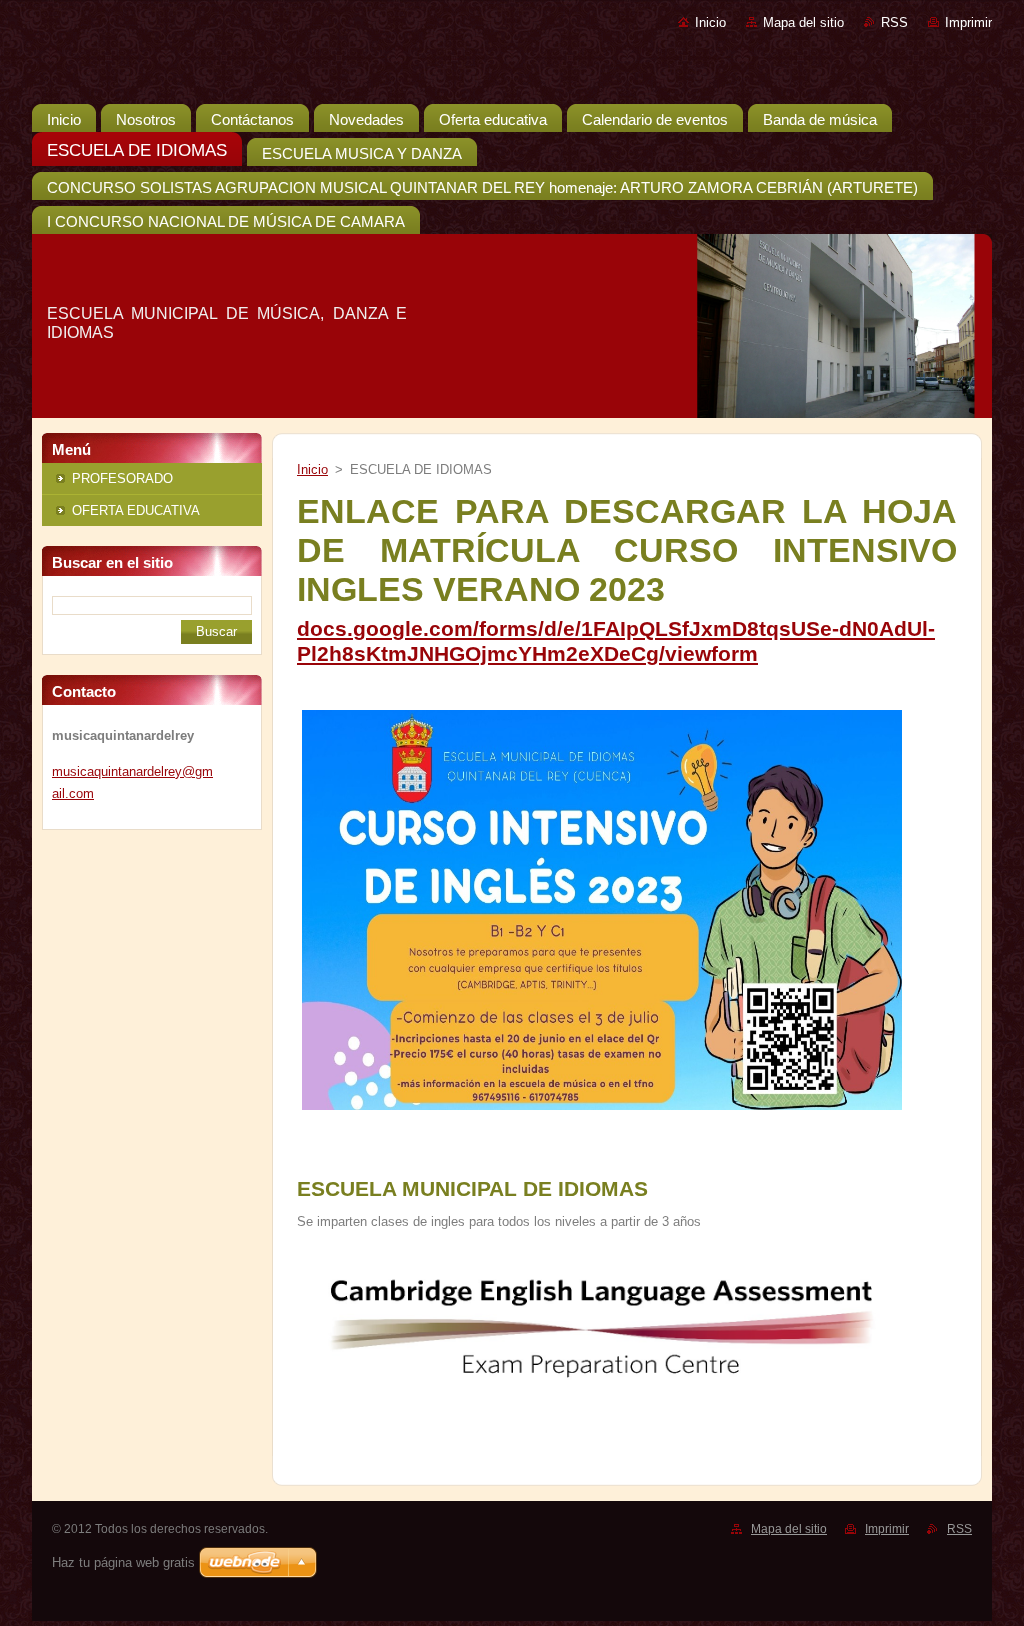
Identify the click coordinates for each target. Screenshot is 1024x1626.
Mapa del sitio (803, 22)
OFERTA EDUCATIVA (136, 510)
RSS (894, 22)
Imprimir (968, 22)
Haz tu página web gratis (123, 1562)
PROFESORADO (122, 478)
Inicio (710, 22)
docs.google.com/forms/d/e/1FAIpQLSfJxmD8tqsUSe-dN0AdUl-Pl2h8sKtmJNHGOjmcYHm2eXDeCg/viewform (616, 641)
